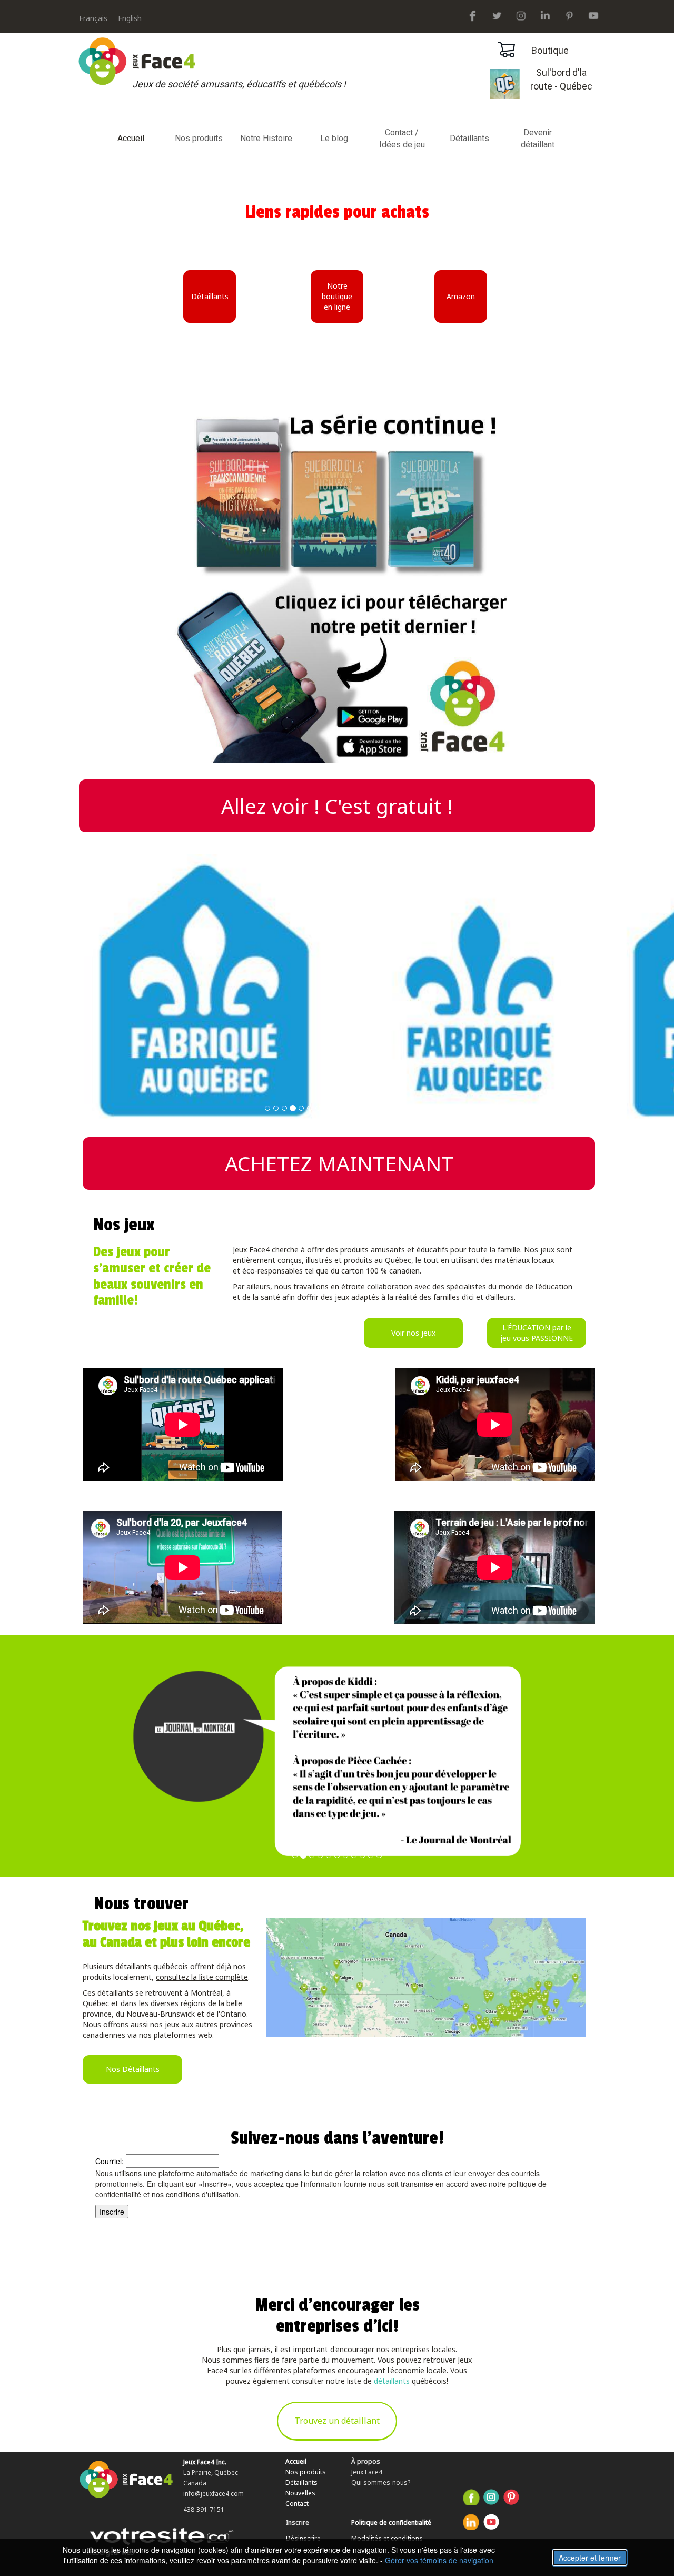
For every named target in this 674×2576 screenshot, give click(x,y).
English (130, 18)
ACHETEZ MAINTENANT (339, 1163)
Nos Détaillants (133, 2069)
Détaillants (469, 138)
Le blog (334, 138)
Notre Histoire (266, 138)
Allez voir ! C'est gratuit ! (337, 806)
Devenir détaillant (538, 139)
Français (93, 18)
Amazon (461, 296)
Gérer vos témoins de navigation (439, 2560)
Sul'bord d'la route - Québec (561, 80)
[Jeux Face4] (545, 14)
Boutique (550, 50)
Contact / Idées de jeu (402, 139)
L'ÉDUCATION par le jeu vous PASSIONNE (537, 1333)
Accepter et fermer (590, 2558)
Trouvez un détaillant (337, 2421)
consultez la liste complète (202, 1977)
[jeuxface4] (473, 14)
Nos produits (199, 138)
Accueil (131, 138)
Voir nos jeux (413, 1333)
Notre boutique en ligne (337, 296)
